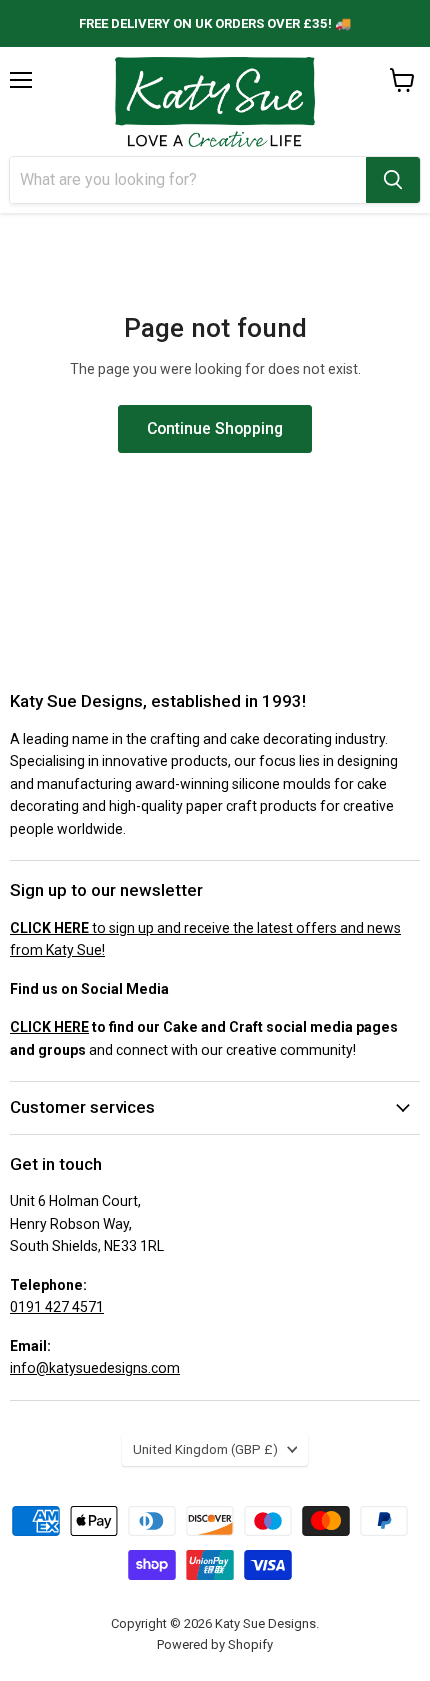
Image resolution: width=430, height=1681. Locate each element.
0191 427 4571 (57, 1307)
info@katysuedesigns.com (95, 1368)
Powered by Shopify (215, 1644)
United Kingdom (205, 1449)
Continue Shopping (215, 428)
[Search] (393, 180)
